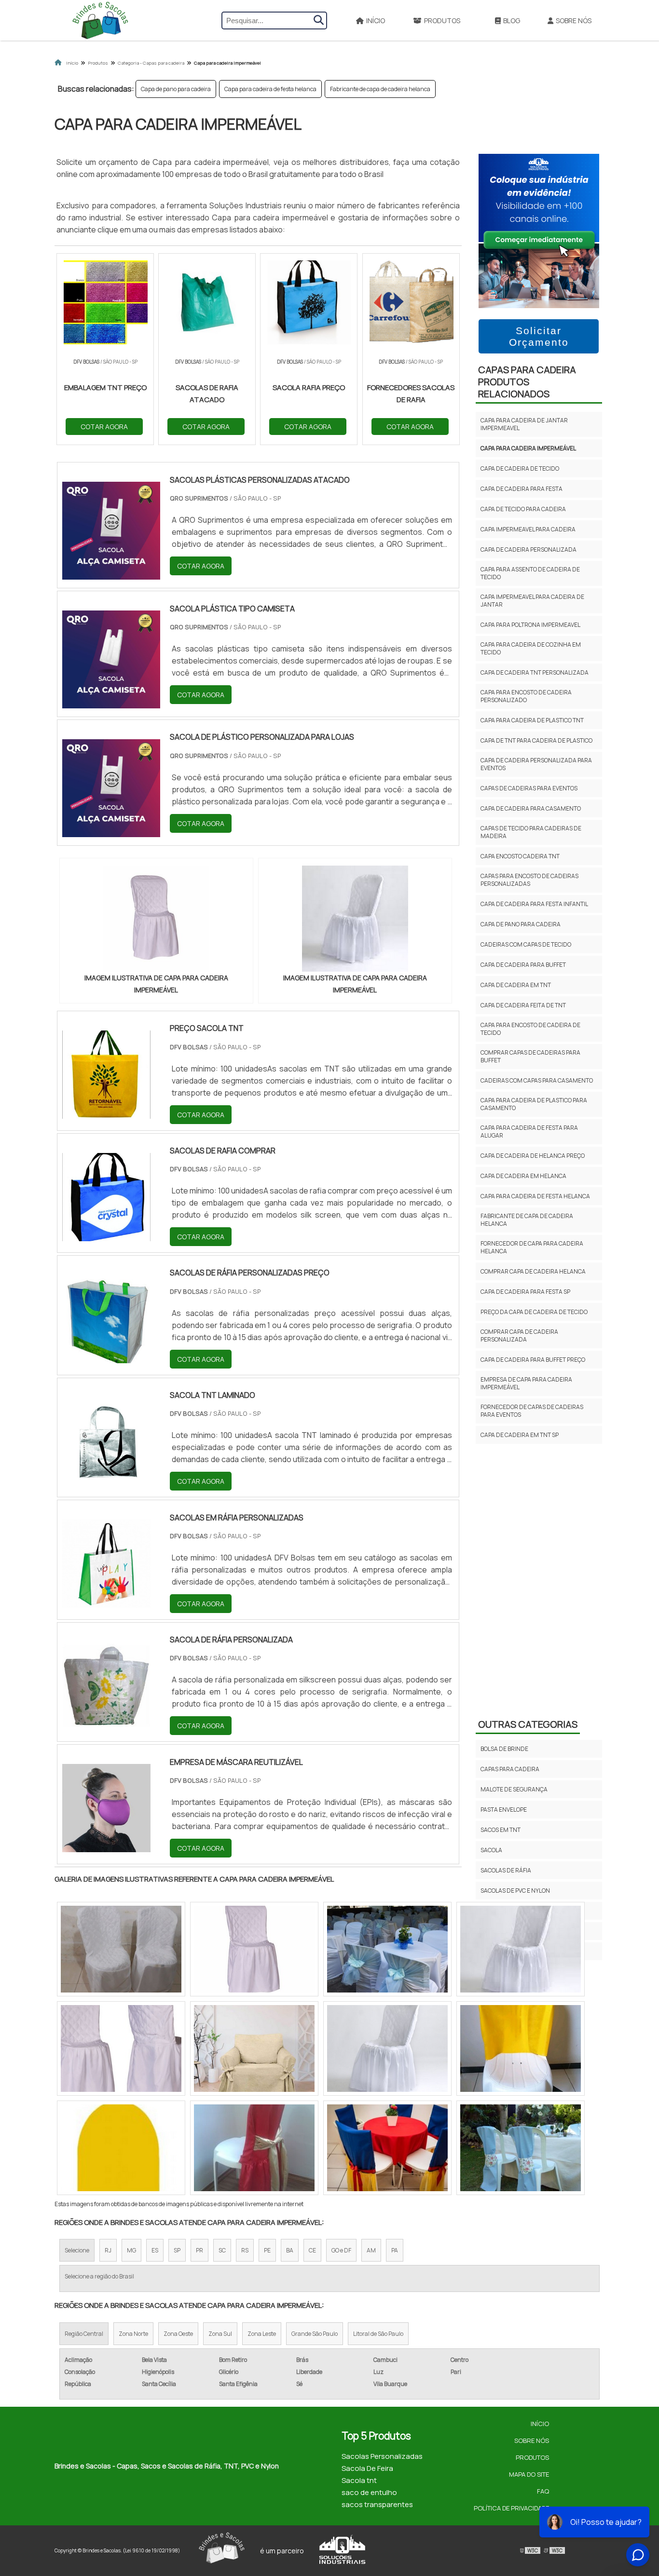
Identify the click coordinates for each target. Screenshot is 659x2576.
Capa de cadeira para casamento (531, 808)
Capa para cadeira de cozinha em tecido (531, 648)
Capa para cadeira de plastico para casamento (534, 1104)
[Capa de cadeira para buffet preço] (254, 2148)
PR (199, 2250)
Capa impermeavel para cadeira (528, 529)
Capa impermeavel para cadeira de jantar (532, 601)
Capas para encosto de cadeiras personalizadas (529, 880)
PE (267, 2250)
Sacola (491, 1850)
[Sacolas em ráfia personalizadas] (106, 1601)
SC (222, 2250)
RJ (108, 2250)
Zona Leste (262, 2334)
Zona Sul (220, 2334)
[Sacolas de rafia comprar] (106, 1235)
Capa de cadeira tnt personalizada (535, 672)
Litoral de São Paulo (378, 2334)
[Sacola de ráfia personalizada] (106, 1724)
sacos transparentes (377, 2504)
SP (177, 2250)
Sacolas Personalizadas (382, 2456)
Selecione (77, 2250)
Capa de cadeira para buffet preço (533, 1360)
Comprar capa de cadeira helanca (533, 1271)
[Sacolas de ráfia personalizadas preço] (106, 1357)
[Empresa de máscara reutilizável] (106, 1846)
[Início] (100, 20)
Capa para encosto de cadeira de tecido (530, 1029)
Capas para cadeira (510, 1769)
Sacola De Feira (367, 2468)
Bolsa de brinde (504, 1749)
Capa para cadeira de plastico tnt (532, 720)
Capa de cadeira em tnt (516, 985)
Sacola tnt (359, 2480)
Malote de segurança (514, 1789)
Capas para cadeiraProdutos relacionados (527, 382)
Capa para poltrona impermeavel (530, 625)
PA (395, 2250)
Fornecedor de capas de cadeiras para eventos (532, 1411)
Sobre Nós (574, 20)
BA (290, 2250)
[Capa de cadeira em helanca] (521, 1949)
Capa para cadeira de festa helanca (270, 89)
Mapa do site (529, 2474)
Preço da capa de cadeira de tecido (534, 1312)
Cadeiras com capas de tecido (526, 944)
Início (376, 20)
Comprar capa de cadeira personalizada (519, 1335)
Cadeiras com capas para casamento (537, 1080)
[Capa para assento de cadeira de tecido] (121, 2148)
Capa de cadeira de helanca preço (533, 1156)
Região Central (84, 2334)
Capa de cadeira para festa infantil (534, 904)
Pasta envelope (504, 1810)
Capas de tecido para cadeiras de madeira (531, 832)
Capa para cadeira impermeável (528, 448)
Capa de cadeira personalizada (529, 549)
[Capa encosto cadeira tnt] (254, 1949)
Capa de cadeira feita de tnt (523, 1005)
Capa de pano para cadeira (176, 89)
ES (155, 2250)
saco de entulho (369, 2492)
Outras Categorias (528, 1724)
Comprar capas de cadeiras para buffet (530, 1056)
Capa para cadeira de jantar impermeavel (524, 424)
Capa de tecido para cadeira (523, 509)
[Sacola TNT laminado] (106, 1479)
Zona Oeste (178, 2334)
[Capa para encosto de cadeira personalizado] (121, 2048)
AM (371, 2250)
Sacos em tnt (501, 1830)
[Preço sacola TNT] (106, 1112)
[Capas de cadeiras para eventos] (387, 1949)
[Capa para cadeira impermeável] (156, 919)
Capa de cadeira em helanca (523, 1176)
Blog (512, 20)
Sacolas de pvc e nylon (515, 1891)
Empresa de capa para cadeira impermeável (526, 1383)
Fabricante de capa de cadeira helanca (380, 89)
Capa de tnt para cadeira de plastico (536, 740)
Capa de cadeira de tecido (520, 468)
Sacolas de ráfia (506, 1870)
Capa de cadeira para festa (522, 489)
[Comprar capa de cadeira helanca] (387, 2048)
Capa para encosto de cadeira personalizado (526, 696)
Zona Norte (133, 2334)
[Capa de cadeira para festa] (121, 1949)
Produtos (442, 20)
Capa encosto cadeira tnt (520, 856)
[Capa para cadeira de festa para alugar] (521, 2048)
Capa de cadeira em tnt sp (520, 1435)
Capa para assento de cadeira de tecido (530, 573)
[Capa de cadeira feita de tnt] (521, 2148)
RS (245, 2250)
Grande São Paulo (315, 2334)
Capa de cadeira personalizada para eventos (536, 764)
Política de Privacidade (511, 2508)
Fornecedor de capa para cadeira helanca (532, 1247)
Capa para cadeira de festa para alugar (529, 1132)
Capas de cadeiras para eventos (529, 788)
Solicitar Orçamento (539, 336)
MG (131, 2250)
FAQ (543, 2491)
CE (312, 2250)
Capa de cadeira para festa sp (525, 1292)
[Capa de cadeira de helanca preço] (254, 2048)
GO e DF (341, 2250)
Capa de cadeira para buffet (523, 965)
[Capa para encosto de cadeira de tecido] (387, 2148)
